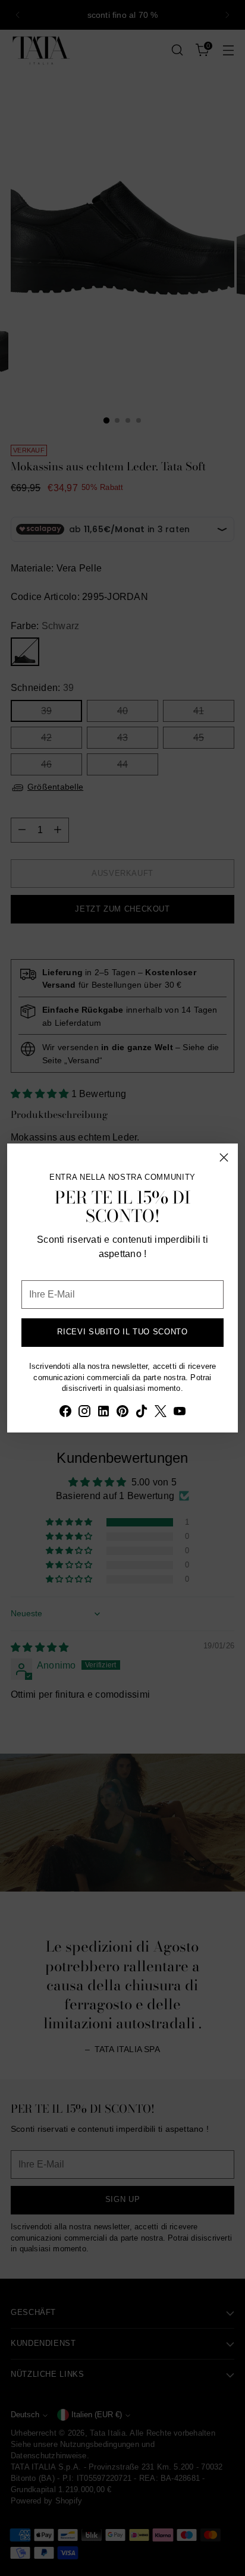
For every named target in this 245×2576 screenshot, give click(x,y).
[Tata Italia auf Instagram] (84, 1413)
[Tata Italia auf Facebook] (65, 1413)
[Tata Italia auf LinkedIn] (103, 1413)
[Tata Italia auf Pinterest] (122, 1413)
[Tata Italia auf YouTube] (180, 1413)
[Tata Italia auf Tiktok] (142, 1413)
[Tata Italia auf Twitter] (161, 1413)
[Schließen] (224, 1157)
